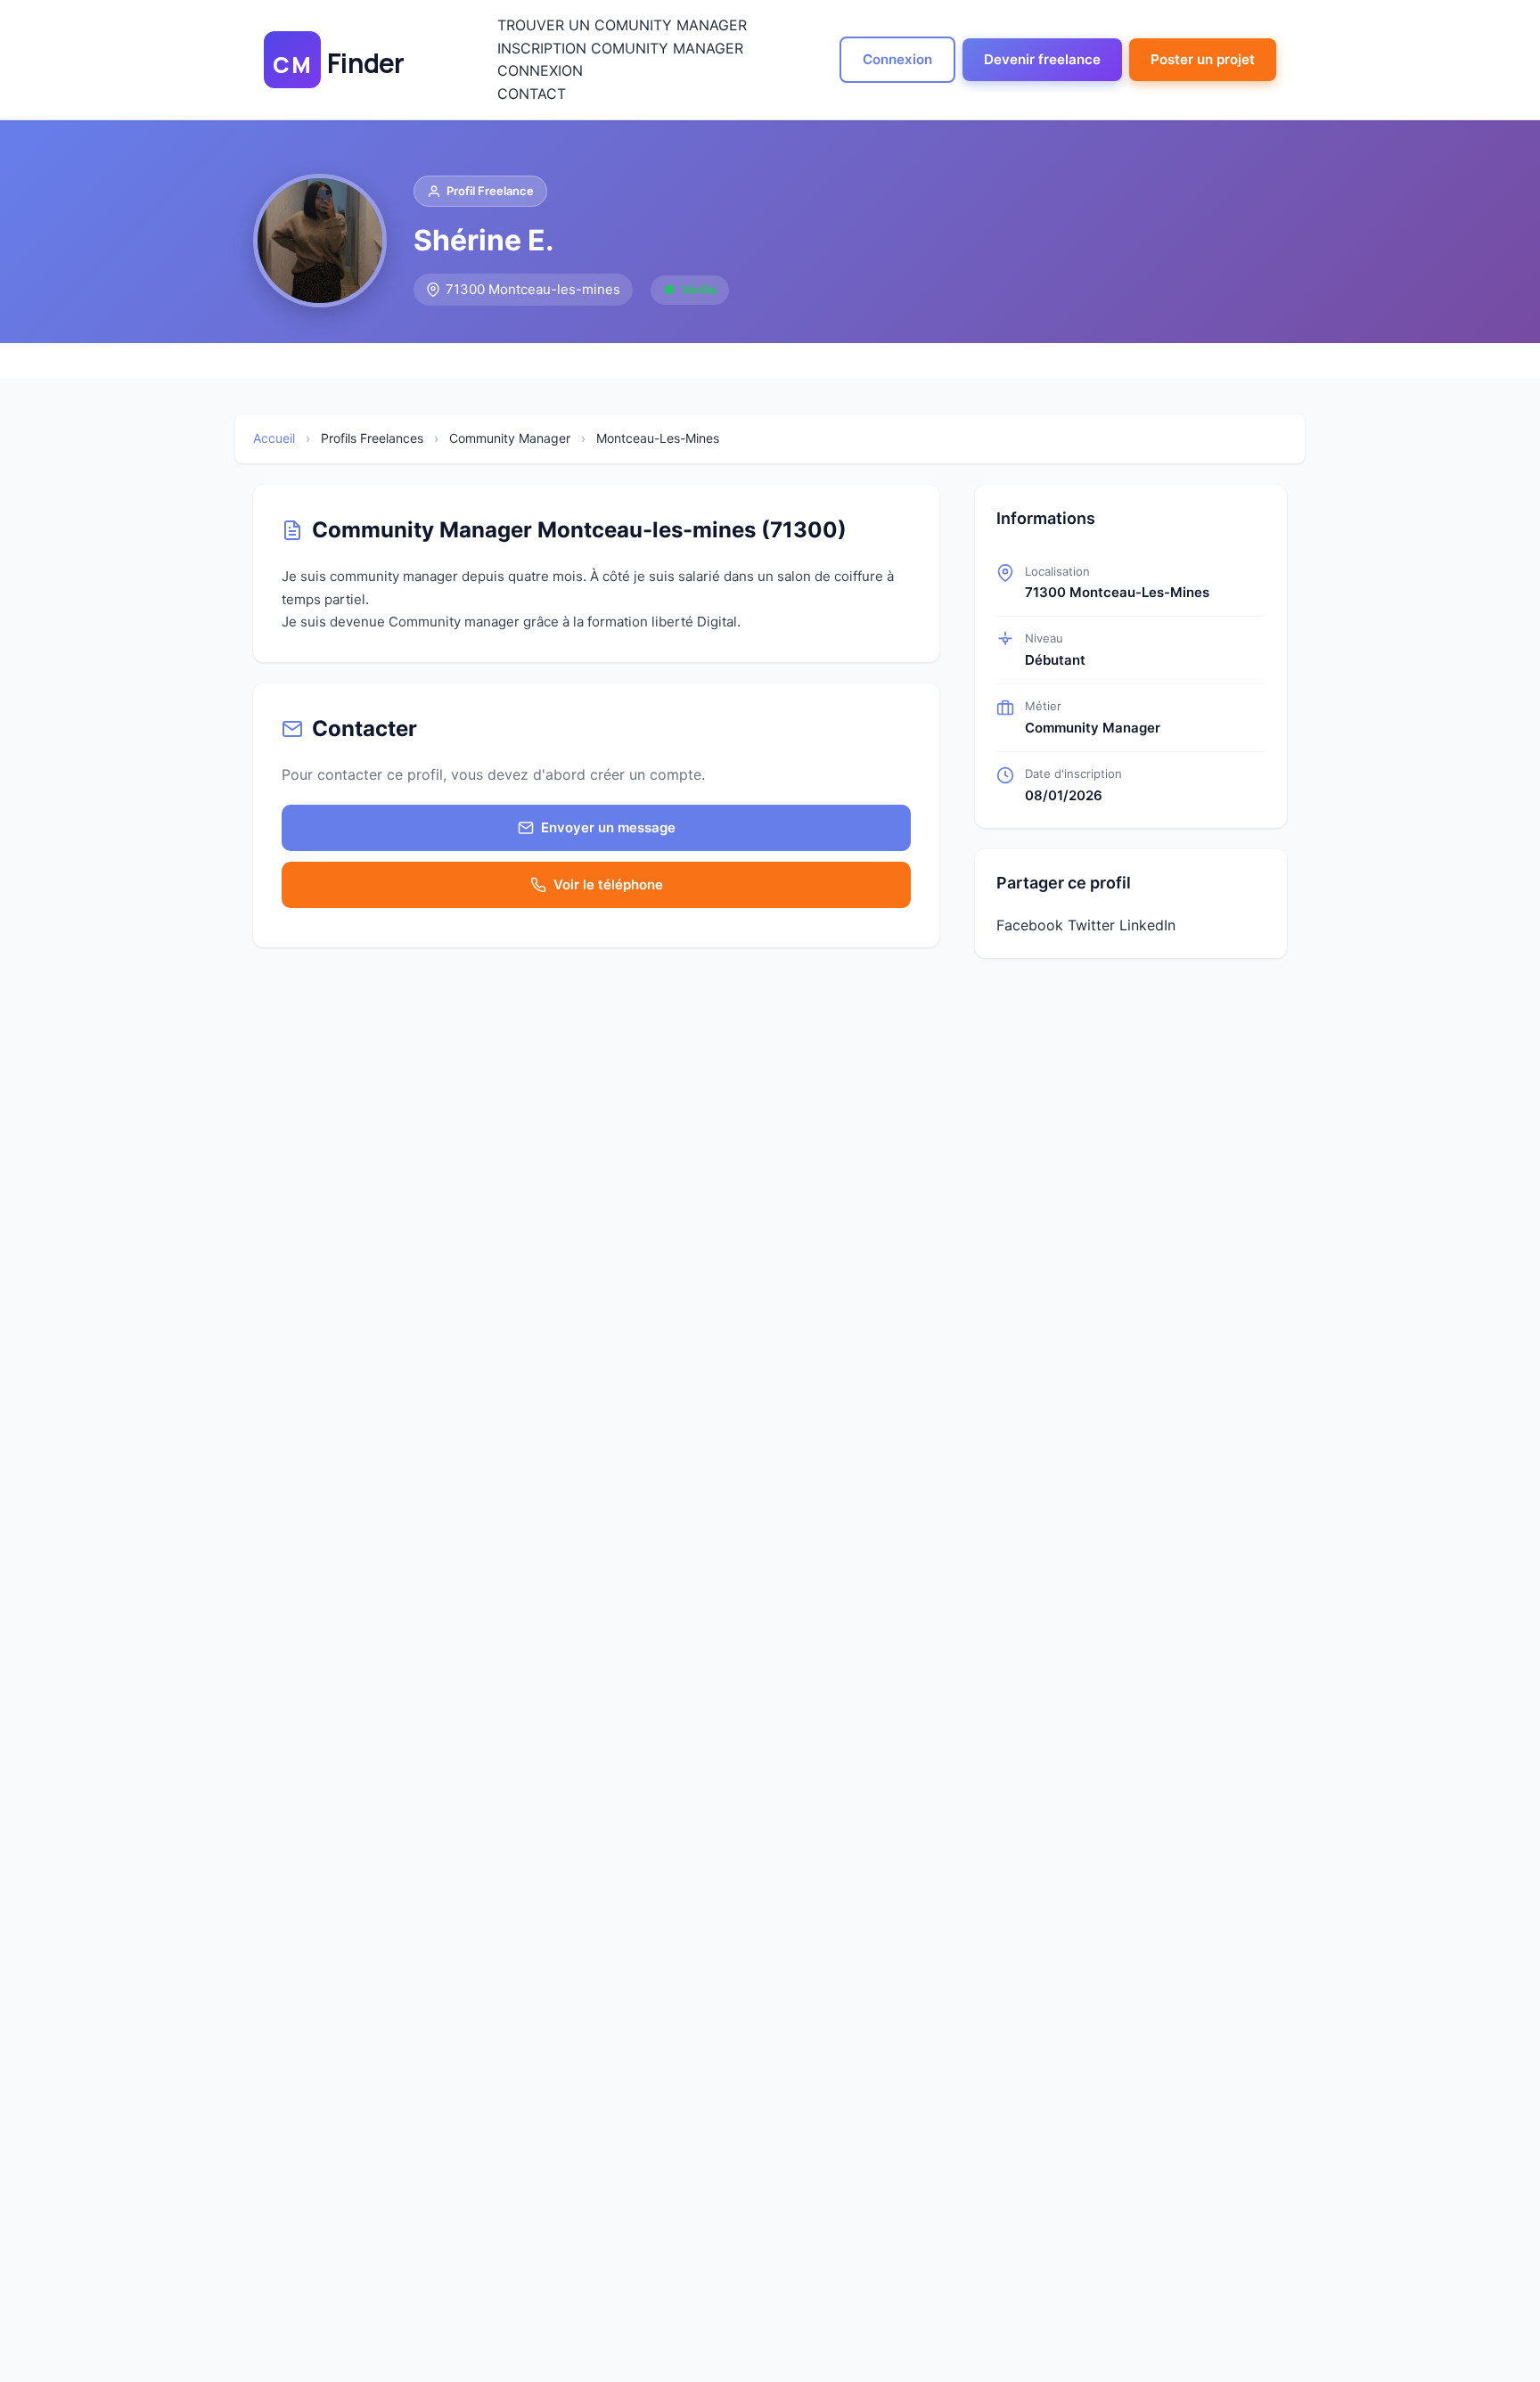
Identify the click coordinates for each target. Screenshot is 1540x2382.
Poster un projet (1203, 59)
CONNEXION (540, 70)
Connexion (897, 59)
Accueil (274, 438)
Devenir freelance (1042, 59)
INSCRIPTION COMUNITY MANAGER (620, 48)
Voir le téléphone (608, 884)
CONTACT (532, 94)
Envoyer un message (608, 827)
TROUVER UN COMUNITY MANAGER (622, 25)
